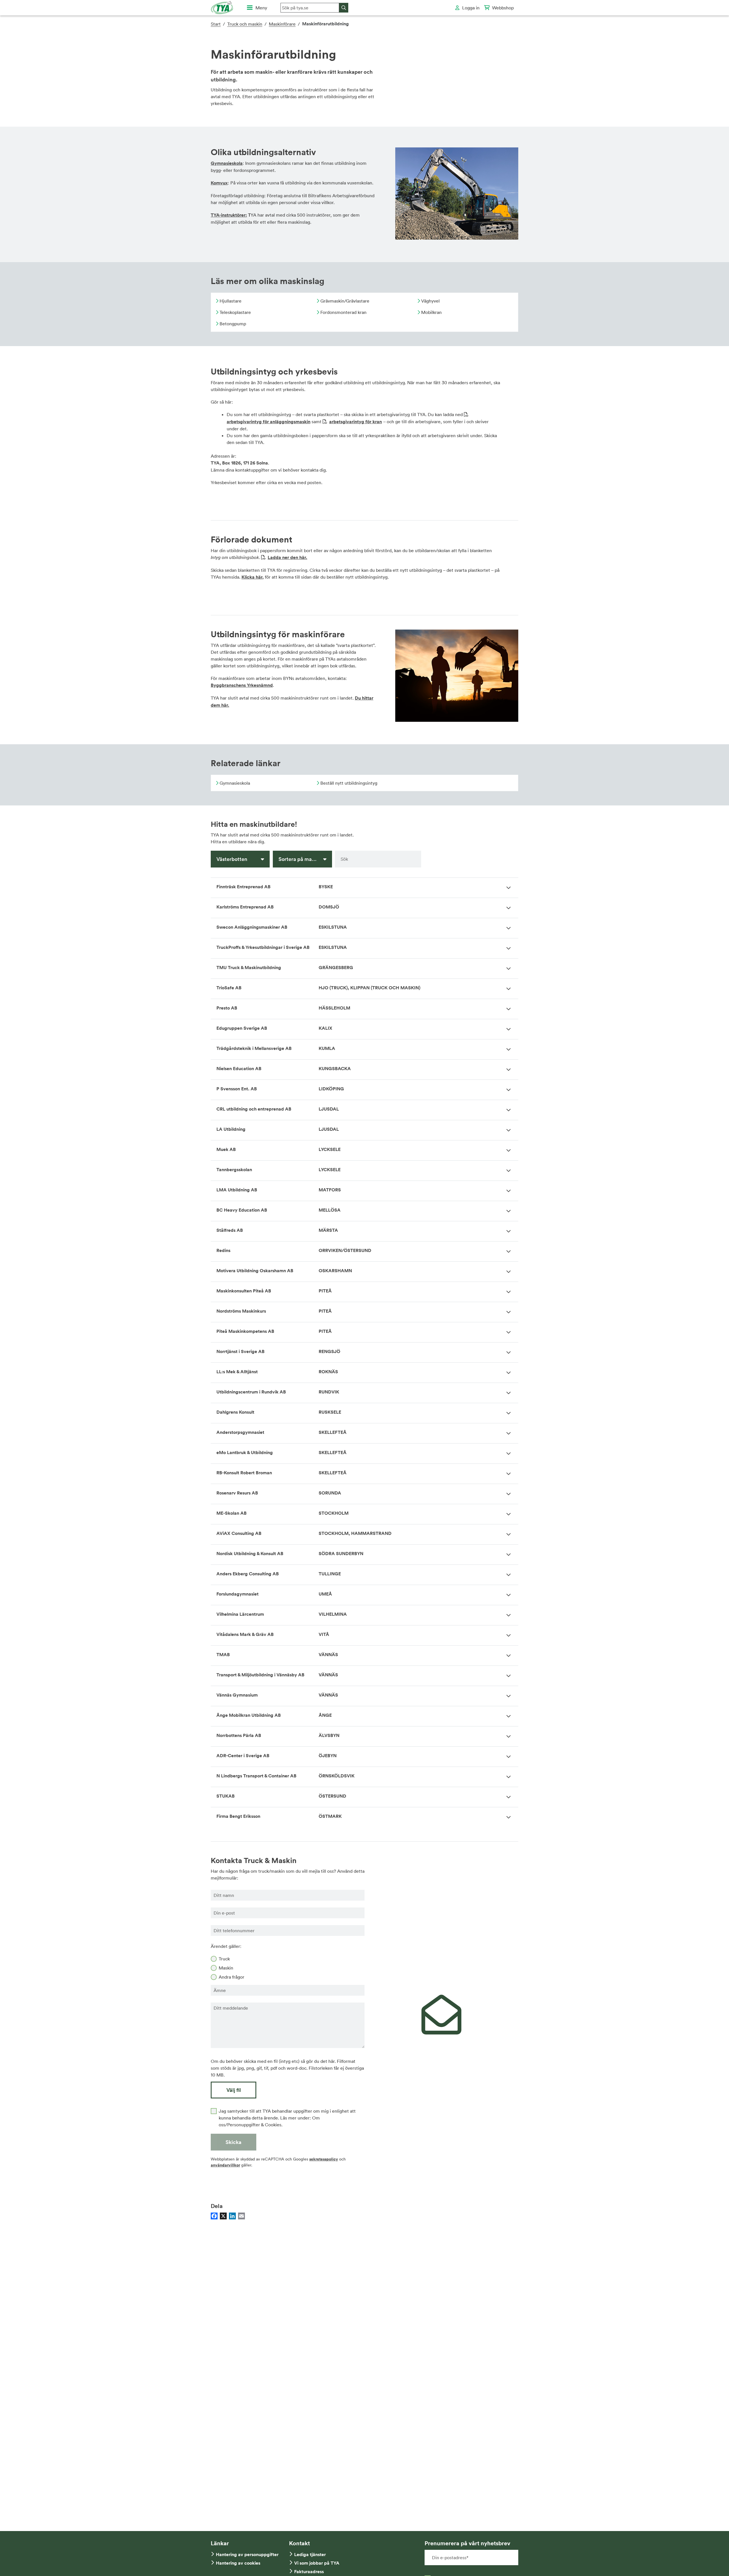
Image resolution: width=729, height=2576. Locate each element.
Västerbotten (232, 859)
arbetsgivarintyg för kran (356, 422)
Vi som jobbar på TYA (317, 2563)
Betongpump (232, 324)
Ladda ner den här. (287, 557)
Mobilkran (431, 312)
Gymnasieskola (227, 163)
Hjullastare (230, 301)
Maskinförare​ (282, 24)
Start (216, 24)
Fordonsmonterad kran (343, 312)
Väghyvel (430, 301)
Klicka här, (253, 577)
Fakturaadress (309, 2572)
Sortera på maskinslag (305, 859)
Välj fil (234, 2090)
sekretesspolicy (324, 2159)
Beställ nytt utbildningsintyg (348, 783)
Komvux (219, 183)
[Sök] (344, 8)
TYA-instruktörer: (229, 215)
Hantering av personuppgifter (247, 2555)
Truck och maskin (245, 24)
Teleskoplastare (235, 312)
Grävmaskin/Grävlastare (344, 301)
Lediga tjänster (310, 2555)
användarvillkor (225, 2165)
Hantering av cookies (238, 2563)
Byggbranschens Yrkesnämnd (242, 685)
